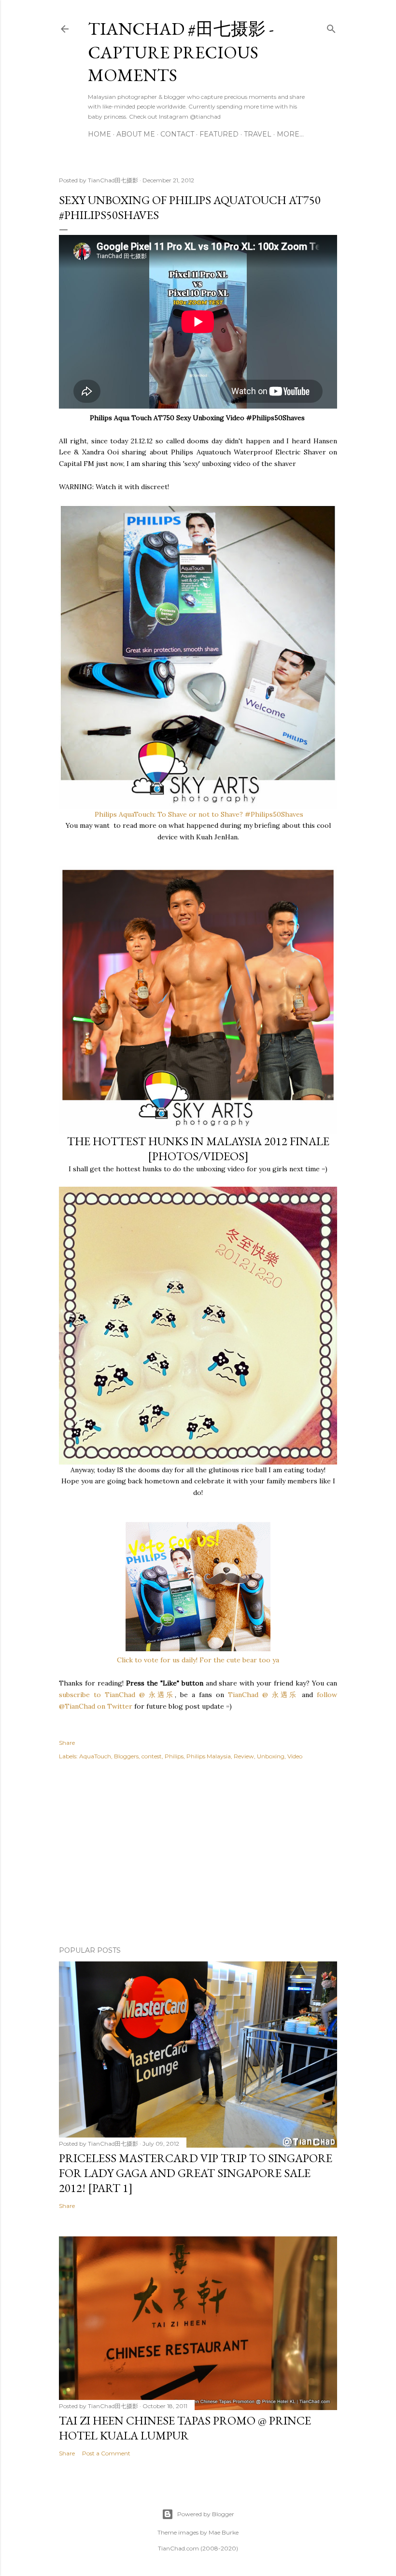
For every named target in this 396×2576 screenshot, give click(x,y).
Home (99, 134)
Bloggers (126, 1756)
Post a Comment (106, 2453)
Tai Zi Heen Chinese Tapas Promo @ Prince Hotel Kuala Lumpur (185, 2428)
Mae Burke (224, 2532)
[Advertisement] (198, 1854)
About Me (136, 134)
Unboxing (271, 1756)
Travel (258, 134)
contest (152, 1756)
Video (295, 1756)
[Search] (331, 27)
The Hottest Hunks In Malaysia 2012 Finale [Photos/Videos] (198, 1149)
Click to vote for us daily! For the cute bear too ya (198, 1660)
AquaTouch (95, 1756)
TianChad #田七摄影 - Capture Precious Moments (181, 52)
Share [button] (67, 1743)
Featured (219, 134)
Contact (177, 134)
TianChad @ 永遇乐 (263, 1695)
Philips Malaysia (209, 1756)
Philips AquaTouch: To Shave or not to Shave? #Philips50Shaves (199, 814)
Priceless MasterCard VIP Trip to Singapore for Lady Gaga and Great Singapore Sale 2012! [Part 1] (196, 2173)
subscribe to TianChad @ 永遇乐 (117, 1695)
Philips (174, 1756)
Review (244, 1756)
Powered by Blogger (206, 2514)
